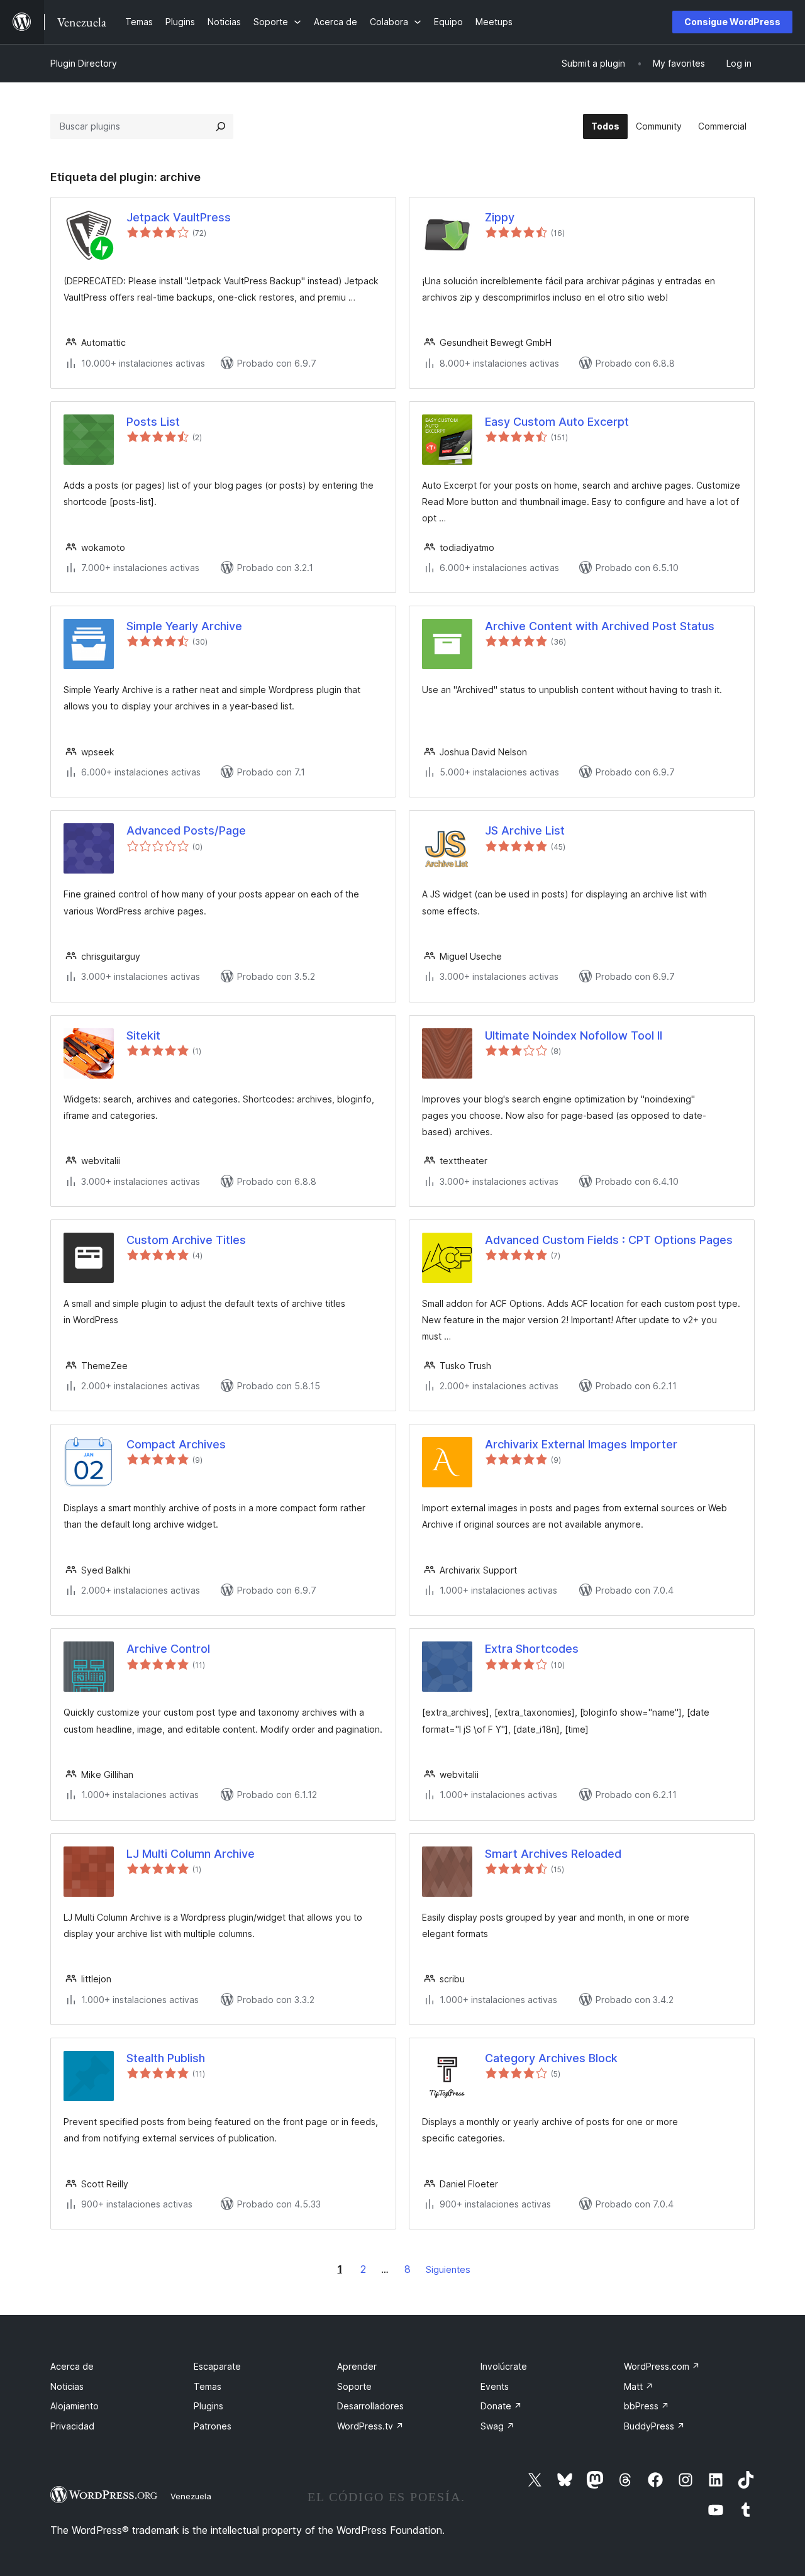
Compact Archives (176, 1444)
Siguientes (448, 2269)
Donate (501, 2406)
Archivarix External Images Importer (581, 1444)
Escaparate (217, 2366)
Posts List (153, 422)
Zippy (500, 217)
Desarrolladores (370, 2406)
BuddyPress (654, 2426)
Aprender (357, 2366)
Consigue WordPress (732, 22)
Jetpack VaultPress (179, 217)
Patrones (213, 2426)
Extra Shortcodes (532, 1649)
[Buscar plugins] (221, 126)
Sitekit (143, 1035)
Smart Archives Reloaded (553, 1854)
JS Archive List (525, 830)
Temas (208, 2386)
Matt (639, 2386)
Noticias (67, 2386)
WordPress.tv (370, 2426)
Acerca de (72, 2366)
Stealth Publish (166, 2058)
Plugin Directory (84, 63)
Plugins (208, 2406)
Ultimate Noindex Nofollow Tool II (574, 1035)
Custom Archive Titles (186, 1240)
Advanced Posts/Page (186, 830)
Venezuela (191, 2496)
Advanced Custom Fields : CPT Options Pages (609, 1240)
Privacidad (72, 2426)
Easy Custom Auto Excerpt (557, 422)
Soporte (354, 2386)
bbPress (647, 2406)
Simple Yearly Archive (184, 626)
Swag (497, 2426)
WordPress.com (662, 2366)
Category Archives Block (551, 2058)
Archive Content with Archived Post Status (600, 626)
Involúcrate (504, 2366)
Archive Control (168, 1649)
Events (495, 2386)
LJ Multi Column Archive (191, 1854)
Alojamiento (75, 2406)
